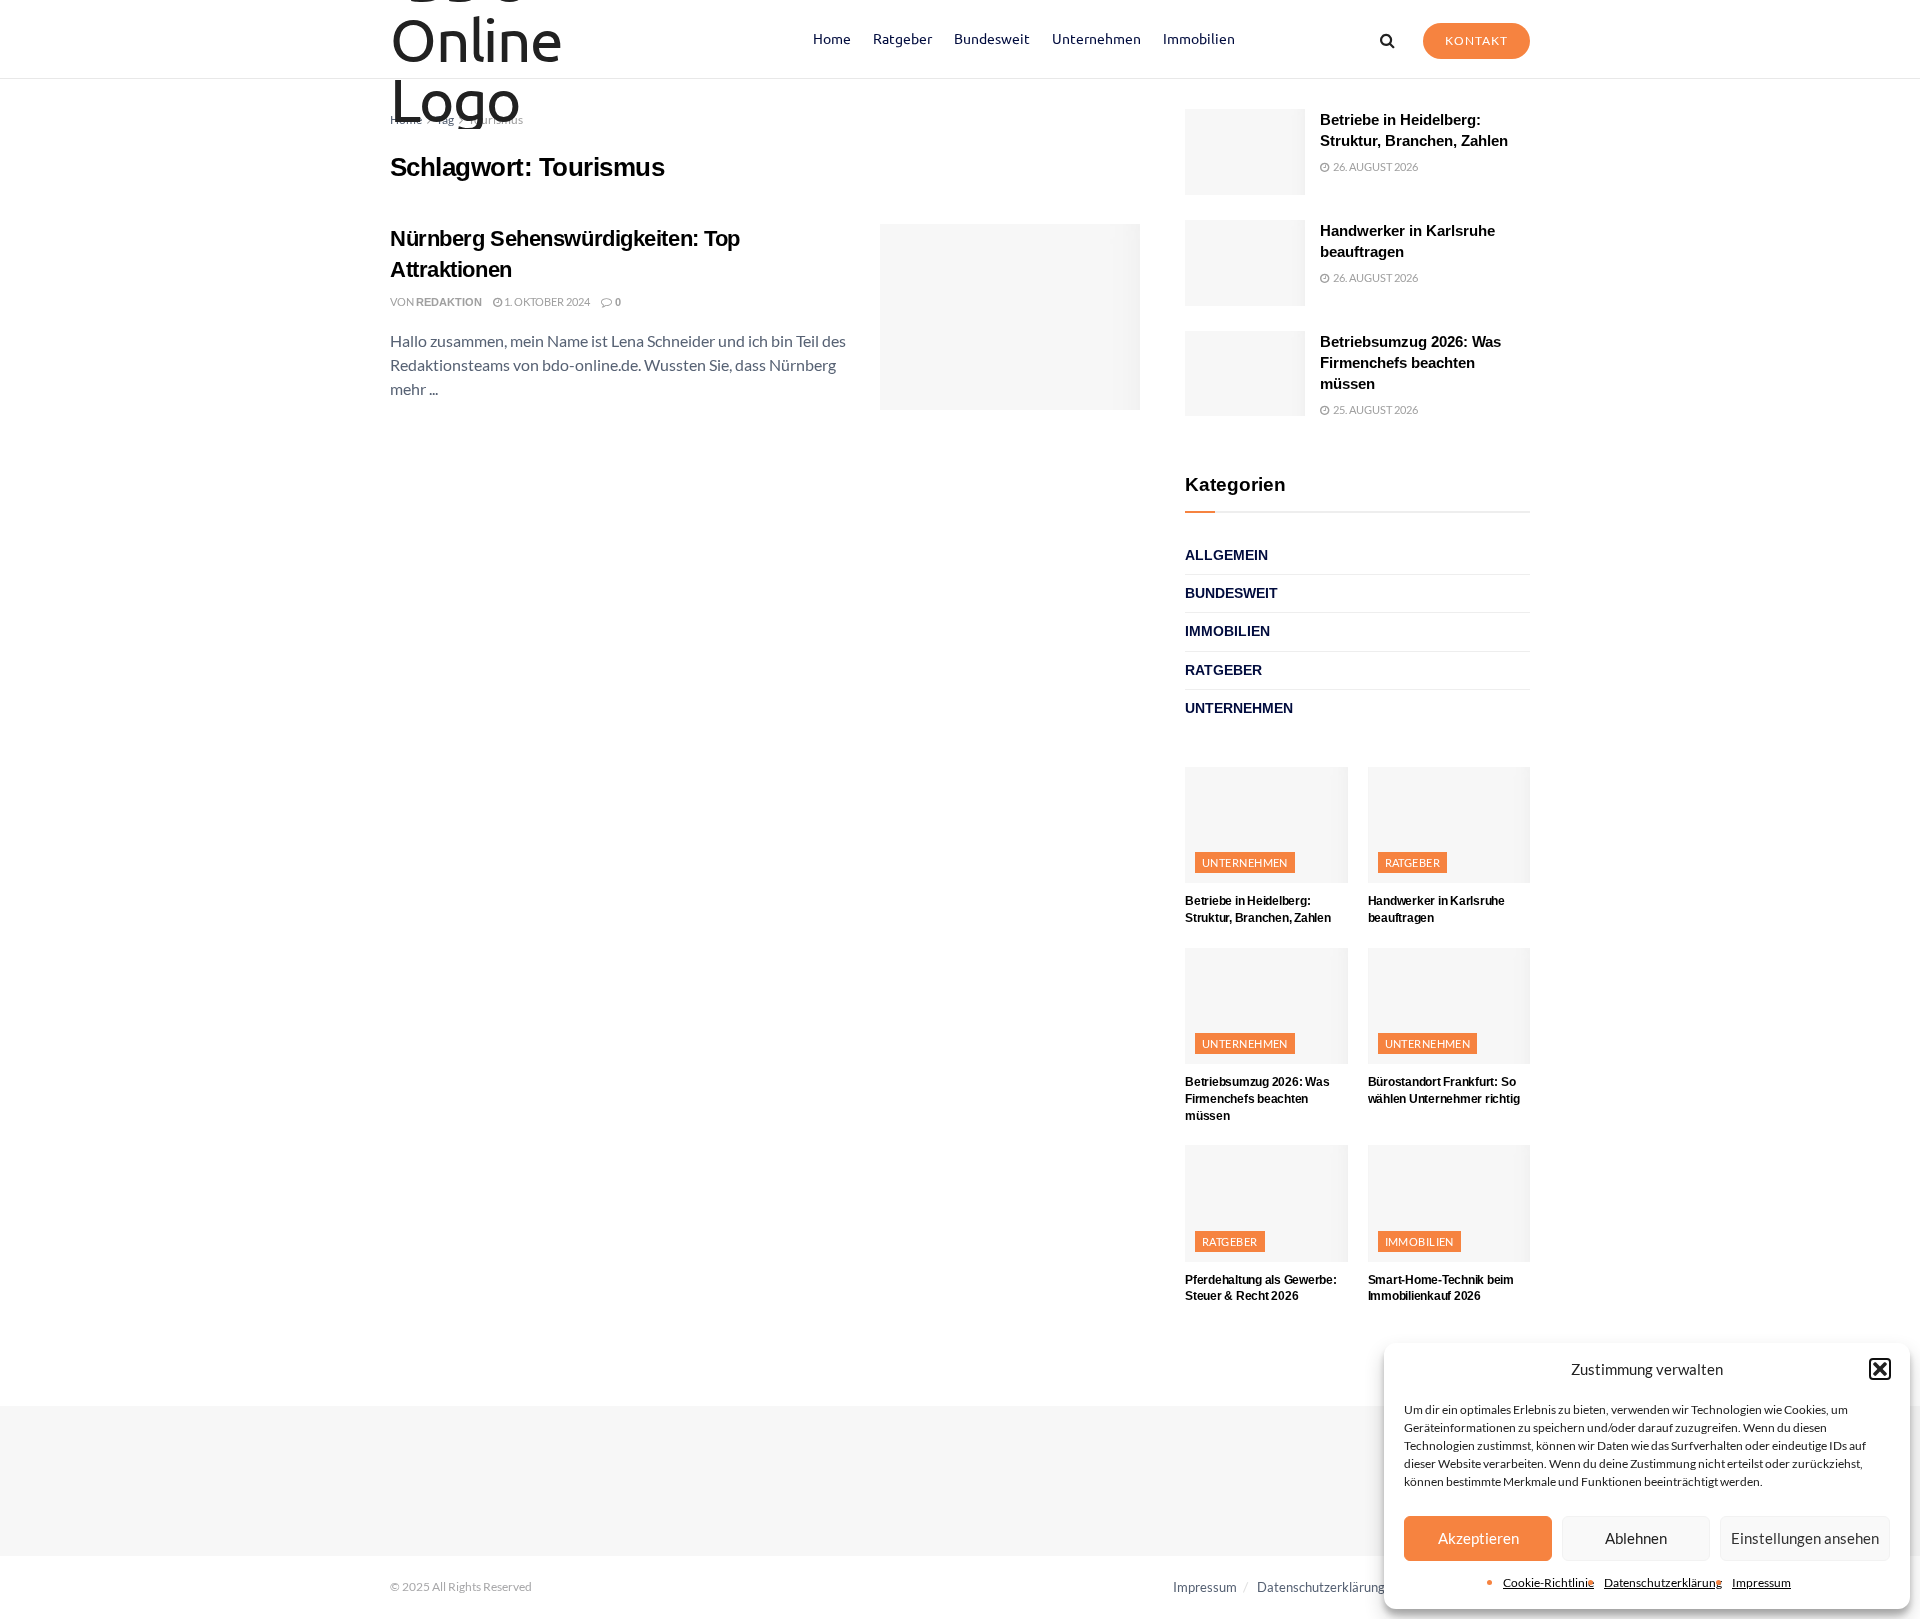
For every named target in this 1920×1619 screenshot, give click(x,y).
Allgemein (1226, 555)
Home (832, 38)
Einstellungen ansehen (1805, 1538)
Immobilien (1199, 38)
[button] (1880, 1369)
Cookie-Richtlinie (1548, 1582)
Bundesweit (992, 38)
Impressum (1761, 1582)
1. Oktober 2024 (546, 301)
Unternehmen (1096, 38)
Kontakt (1476, 40)
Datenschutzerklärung (1663, 1582)
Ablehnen (1636, 1538)
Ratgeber (902, 38)
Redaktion (449, 302)
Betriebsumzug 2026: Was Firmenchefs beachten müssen (1410, 362)
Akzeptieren (1478, 1538)
